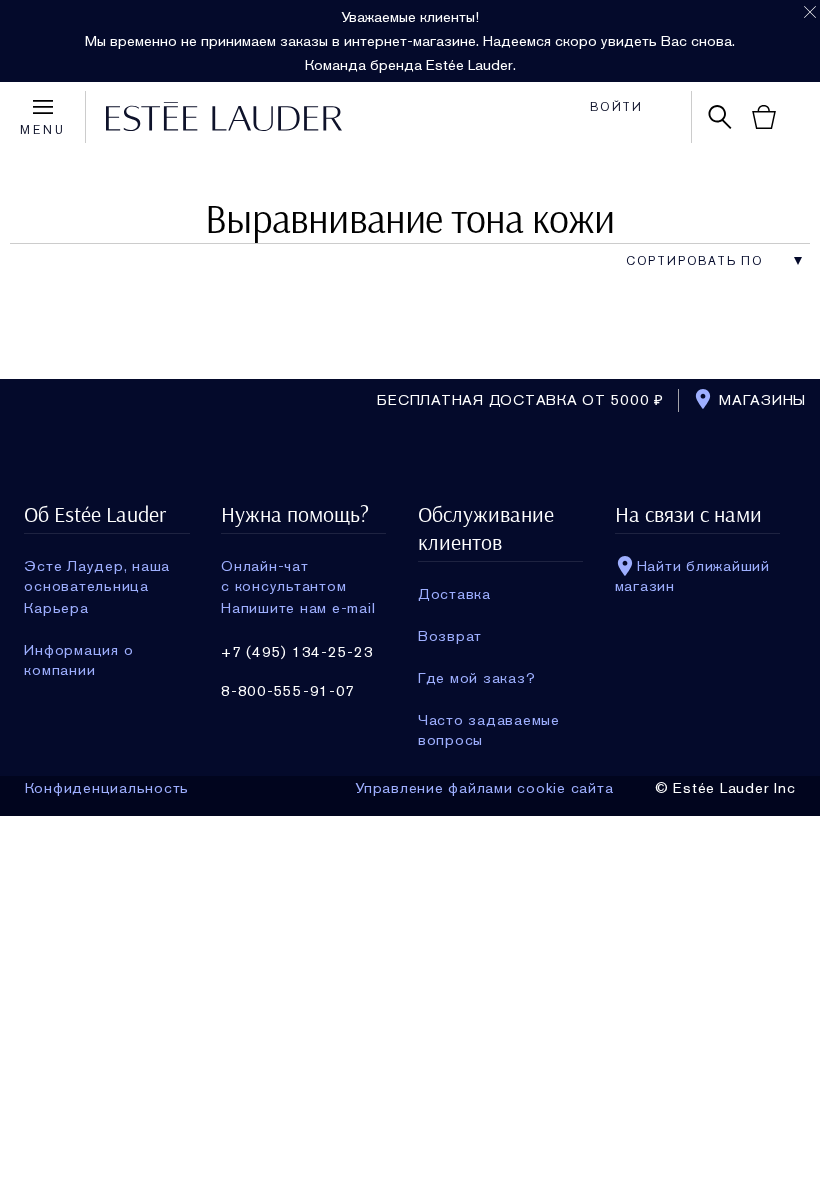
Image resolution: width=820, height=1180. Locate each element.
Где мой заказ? (477, 678)
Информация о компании (78, 650)
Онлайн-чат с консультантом (283, 566)
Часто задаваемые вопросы (489, 720)
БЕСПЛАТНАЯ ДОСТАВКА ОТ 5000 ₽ (520, 400)
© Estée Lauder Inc (725, 788)
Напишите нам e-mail (298, 608)
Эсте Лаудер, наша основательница (97, 566)
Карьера (56, 608)
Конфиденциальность (107, 788)
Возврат (450, 636)
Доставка (454, 594)
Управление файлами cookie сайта (484, 788)
